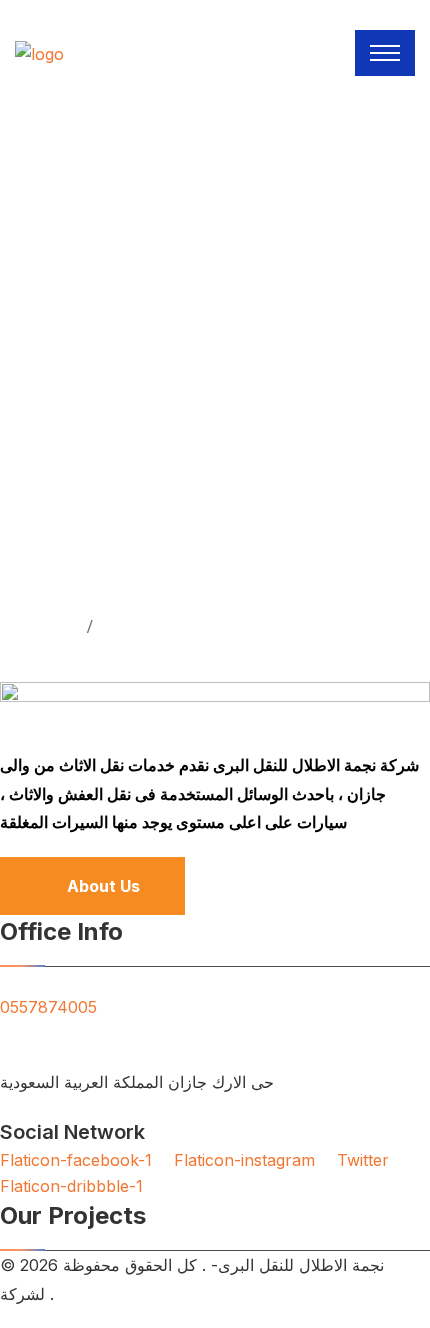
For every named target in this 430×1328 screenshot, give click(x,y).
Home (49, 626)
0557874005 (48, 1007)
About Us (103, 886)
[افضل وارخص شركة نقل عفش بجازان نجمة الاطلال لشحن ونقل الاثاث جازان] (39, 52)
